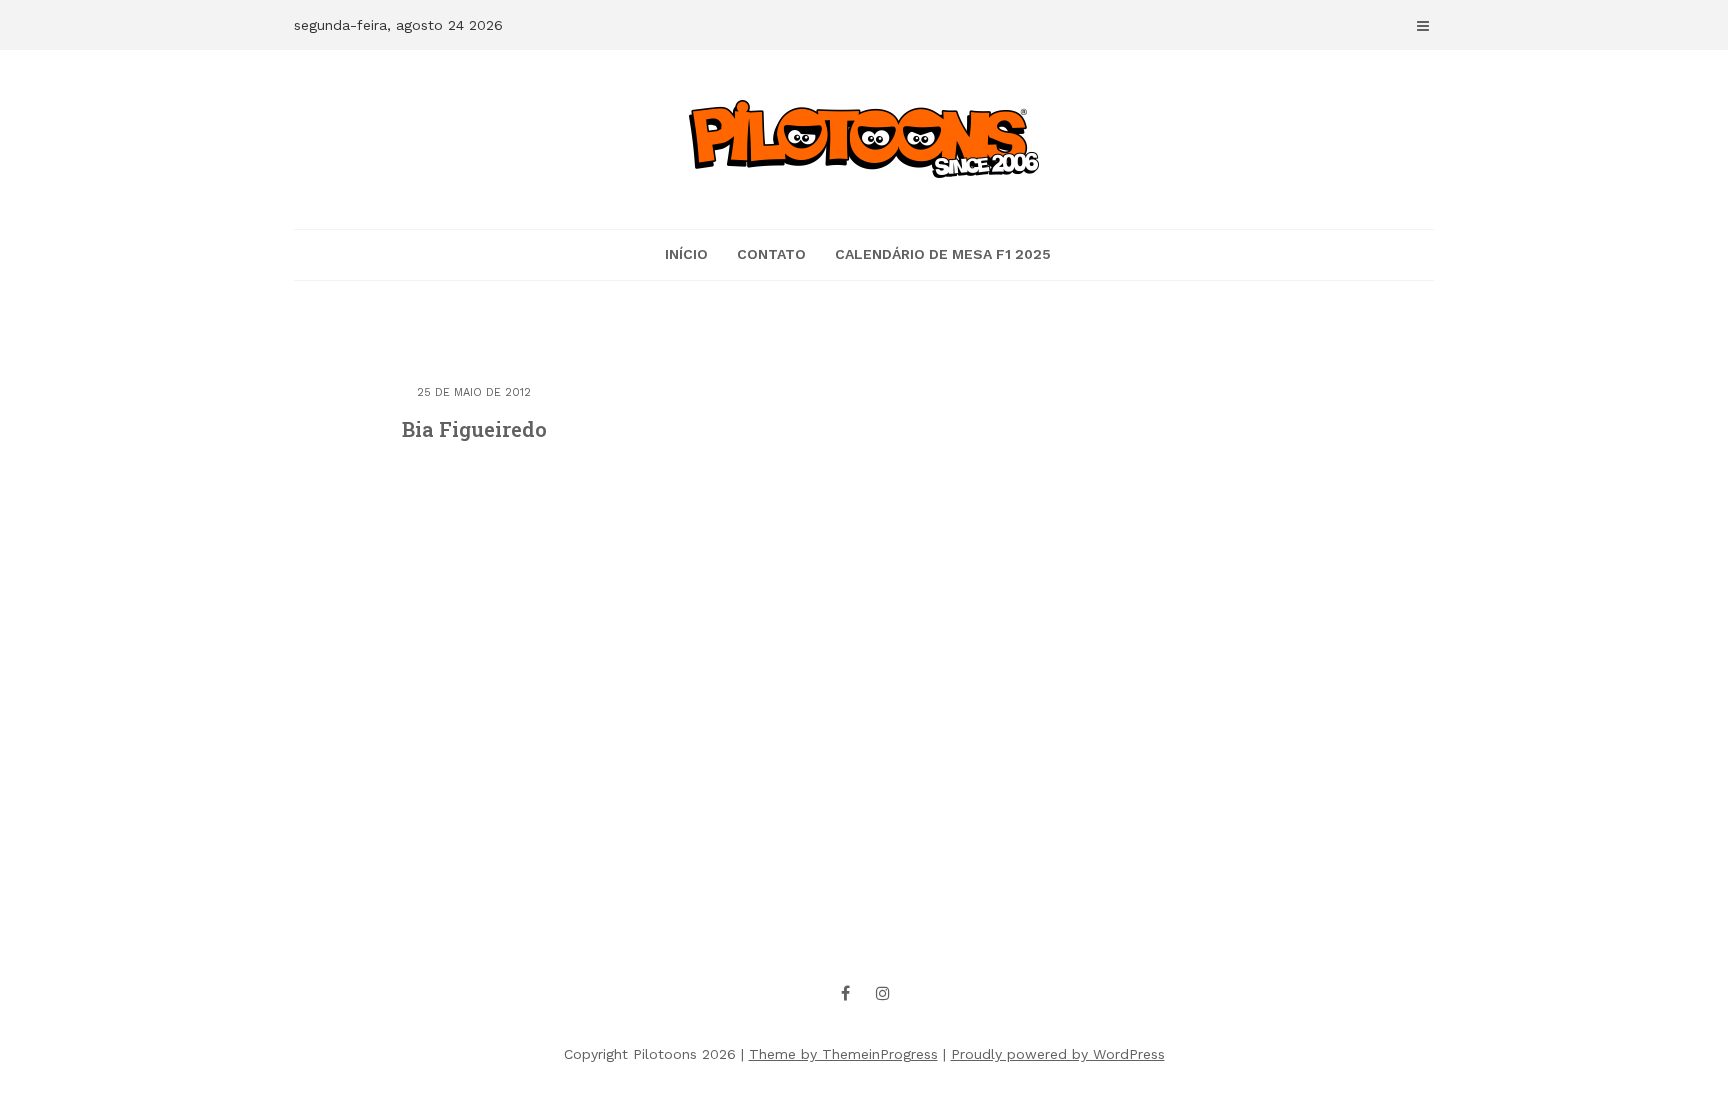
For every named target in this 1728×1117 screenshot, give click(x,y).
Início (686, 254)
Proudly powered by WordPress (1058, 1054)
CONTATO (771, 254)
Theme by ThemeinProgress (843, 1054)
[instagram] (883, 993)
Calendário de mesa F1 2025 (943, 254)
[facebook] (846, 993)
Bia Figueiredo (474, 429)
